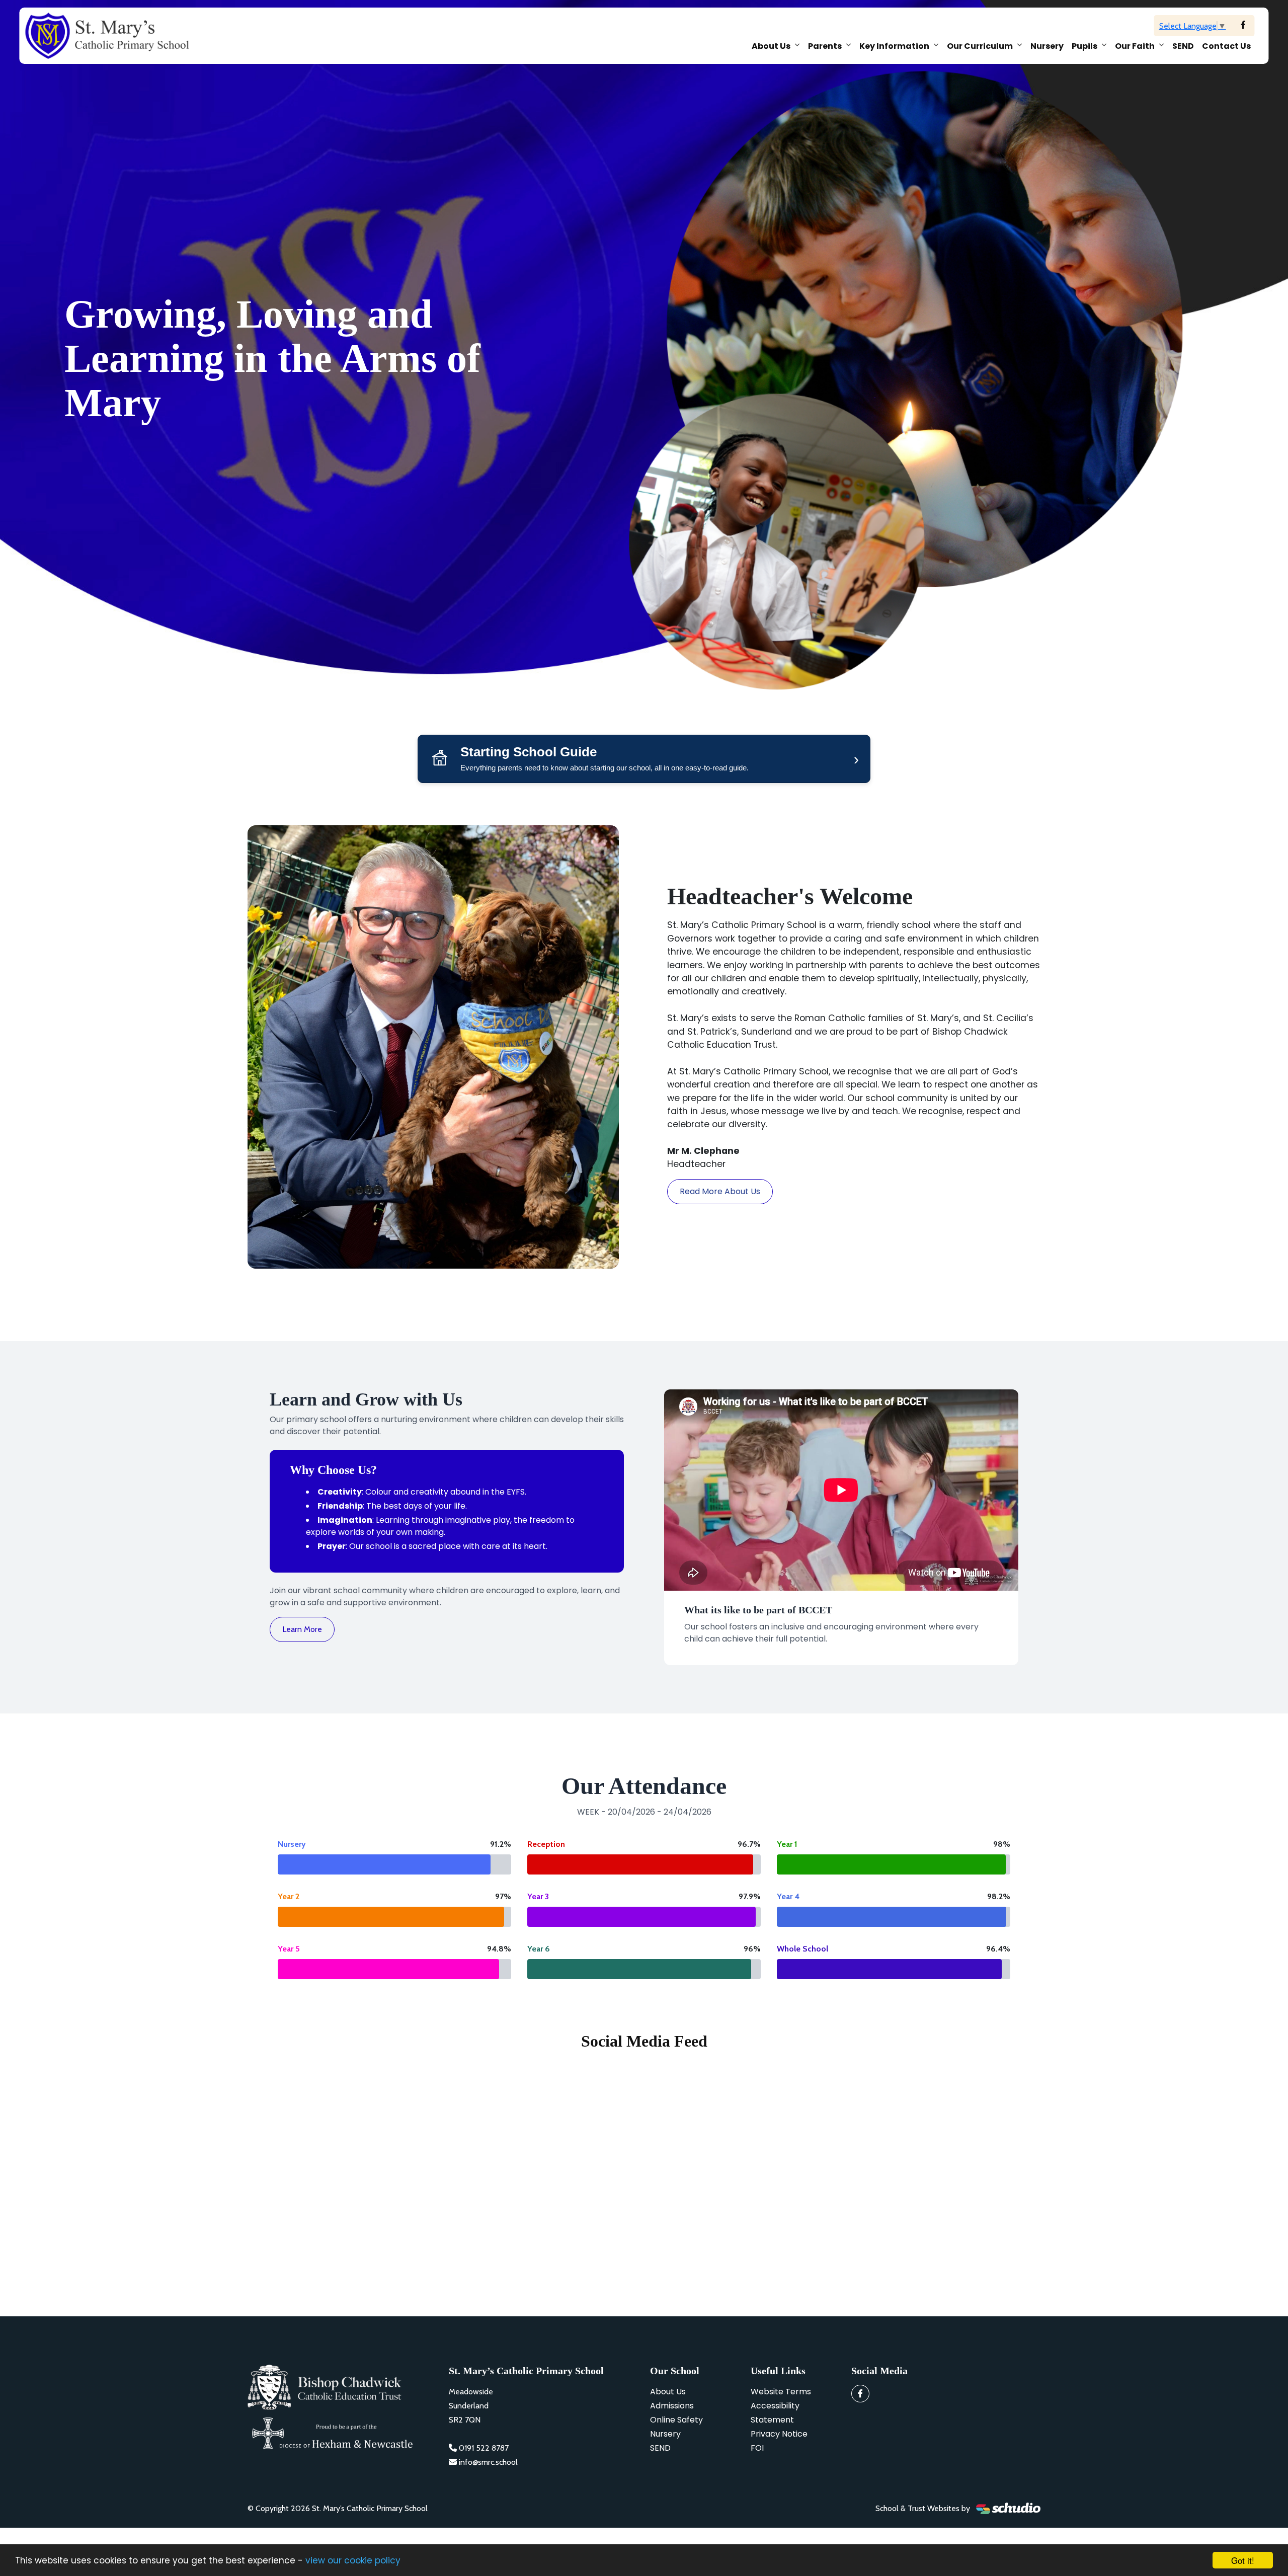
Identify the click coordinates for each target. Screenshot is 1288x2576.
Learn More (302, 1629)
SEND (1183, 46)
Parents (825, 46)
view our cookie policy (353, 2560)
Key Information (894, 46)
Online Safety (676, 2420)
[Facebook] (1243, 25)
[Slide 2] (653, 711)
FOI (757, 2448)
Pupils (1084, 46)
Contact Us (1226, 46)
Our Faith (1135, 46)
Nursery (1047, 46)
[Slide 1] (635, 711)
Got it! (1243, 2560)
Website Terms (781, 2392)
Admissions (672, 2406)
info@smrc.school (488, 2462)
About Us (771, 46)
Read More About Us (720, 1191)
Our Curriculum (980, 46)
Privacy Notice (779, 2434)
